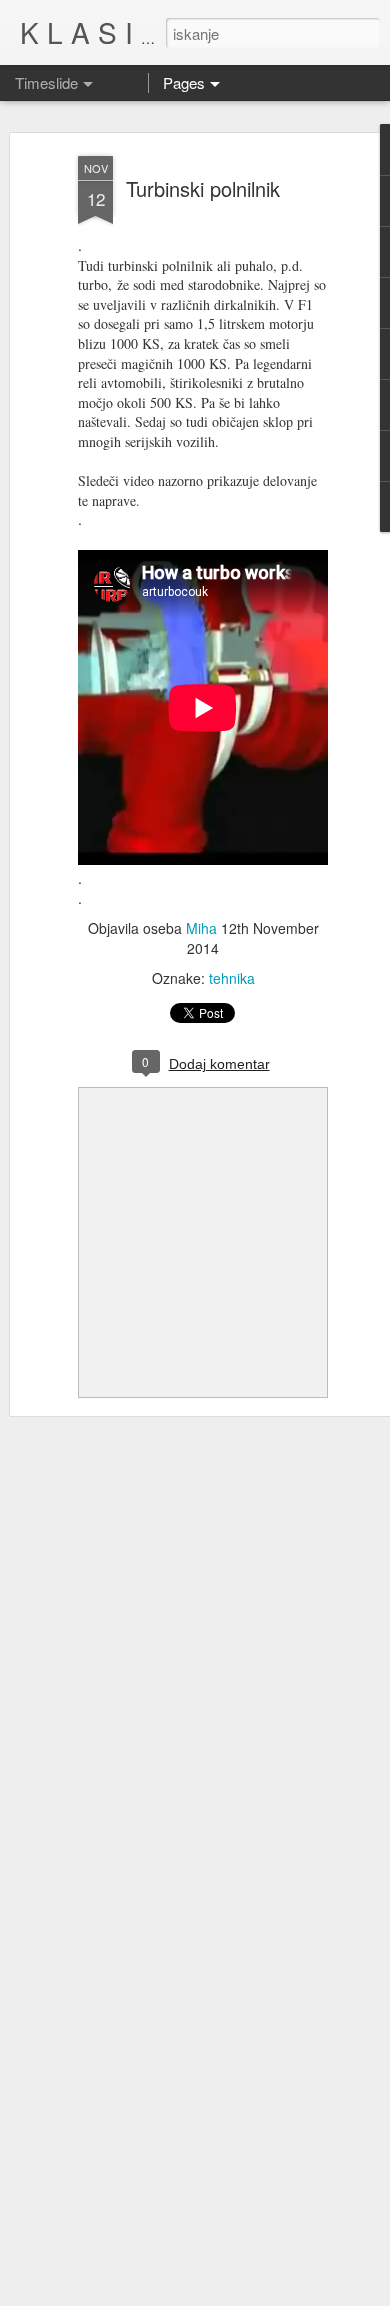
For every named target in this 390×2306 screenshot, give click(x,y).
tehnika (232, 978)
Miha (201, 928)
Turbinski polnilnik (203, 188)
